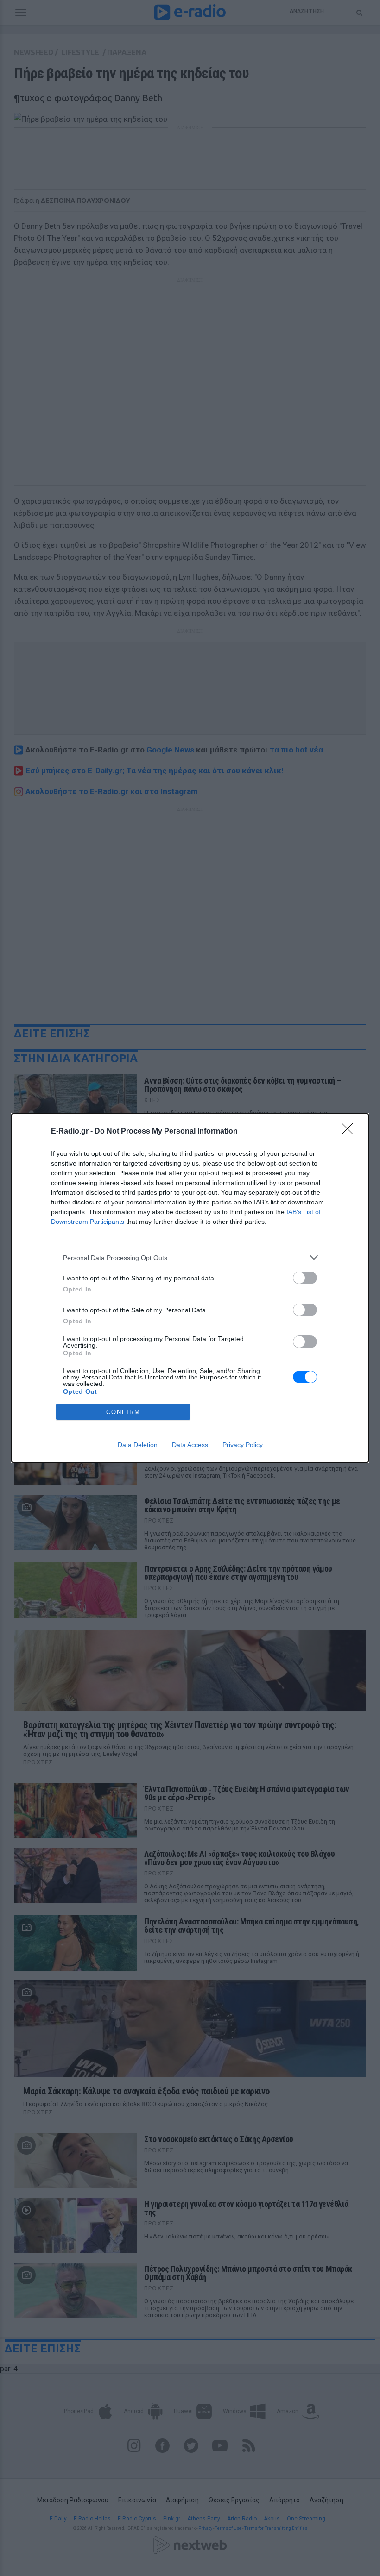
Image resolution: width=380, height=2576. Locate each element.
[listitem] (190, 1257)
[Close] (350, 1132)
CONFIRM (123, 1412)
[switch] (305, 1278)
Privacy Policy (243, 1445)
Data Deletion (138, 1445)
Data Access (190, 1445)
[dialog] (190, 1288)
